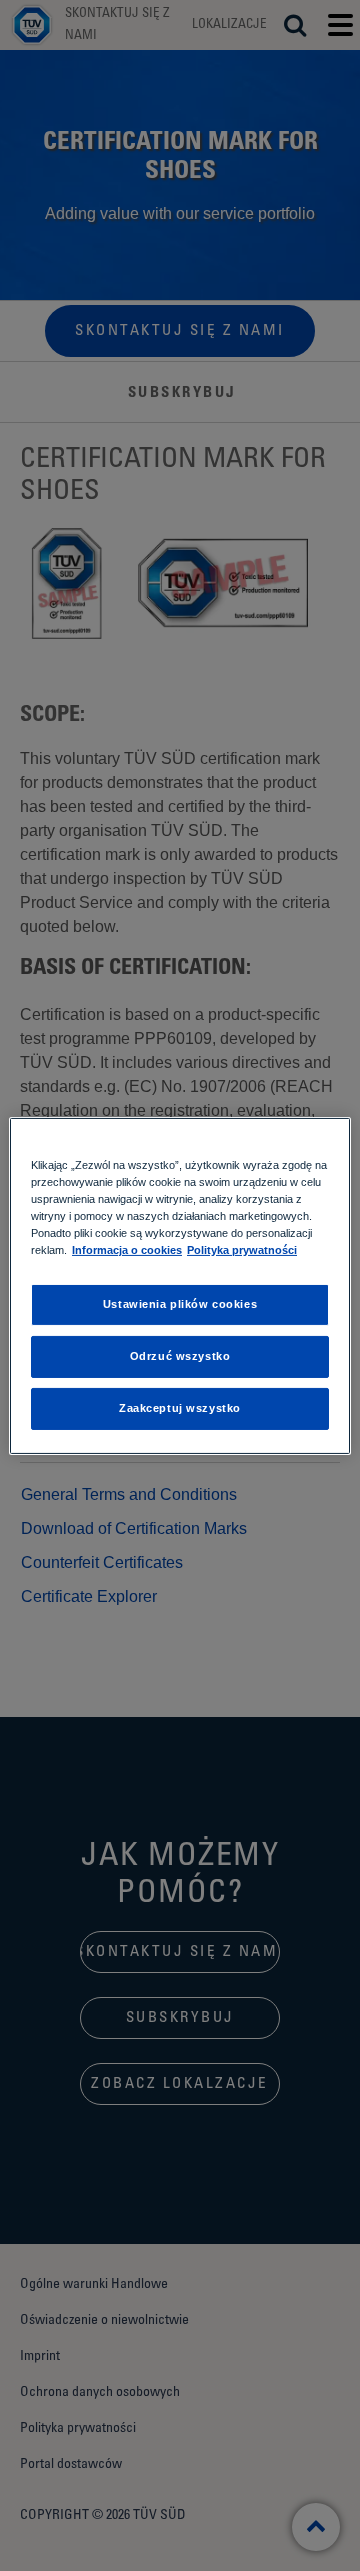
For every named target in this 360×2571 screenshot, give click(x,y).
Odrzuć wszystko (180, 1356)
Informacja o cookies (127, 1250)
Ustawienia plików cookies (180, 1304)
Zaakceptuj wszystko (180, 1408)
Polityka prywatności (242, 1250)
